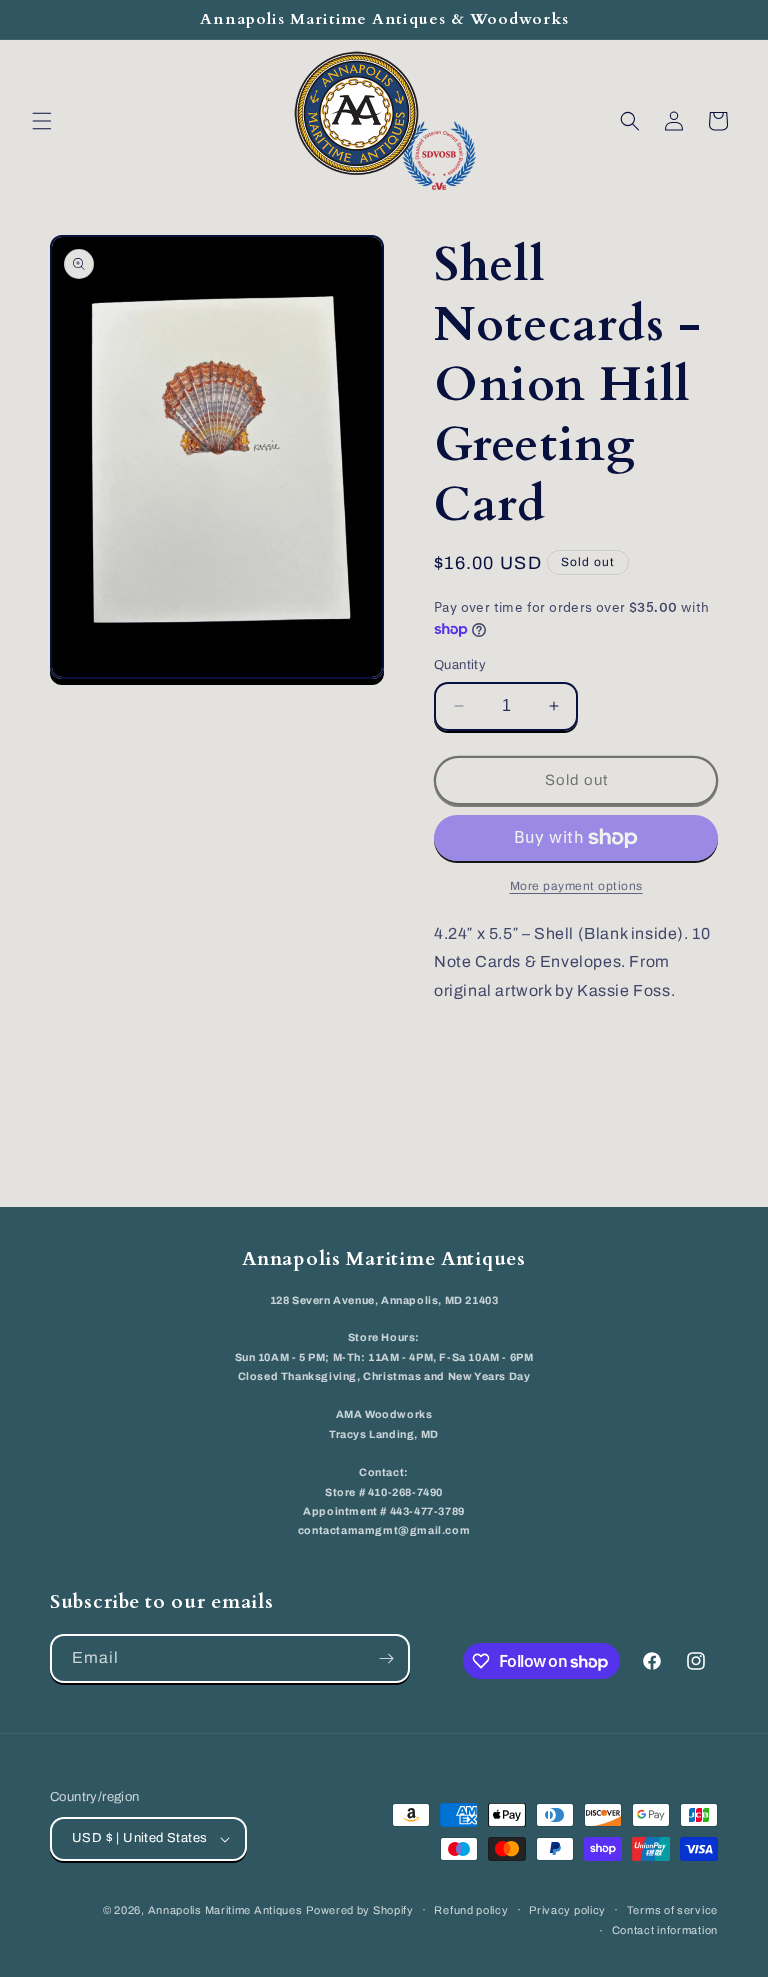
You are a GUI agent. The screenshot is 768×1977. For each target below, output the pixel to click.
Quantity (460, 665)
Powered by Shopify (360, 1910)
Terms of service (672, 1910)
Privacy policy (567, 1910)
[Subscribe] (386, 1658)
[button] (42, 121)
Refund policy (471, 1910)
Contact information (665, 1930)
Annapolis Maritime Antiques (225, 1910)
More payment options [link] (576, 886)
